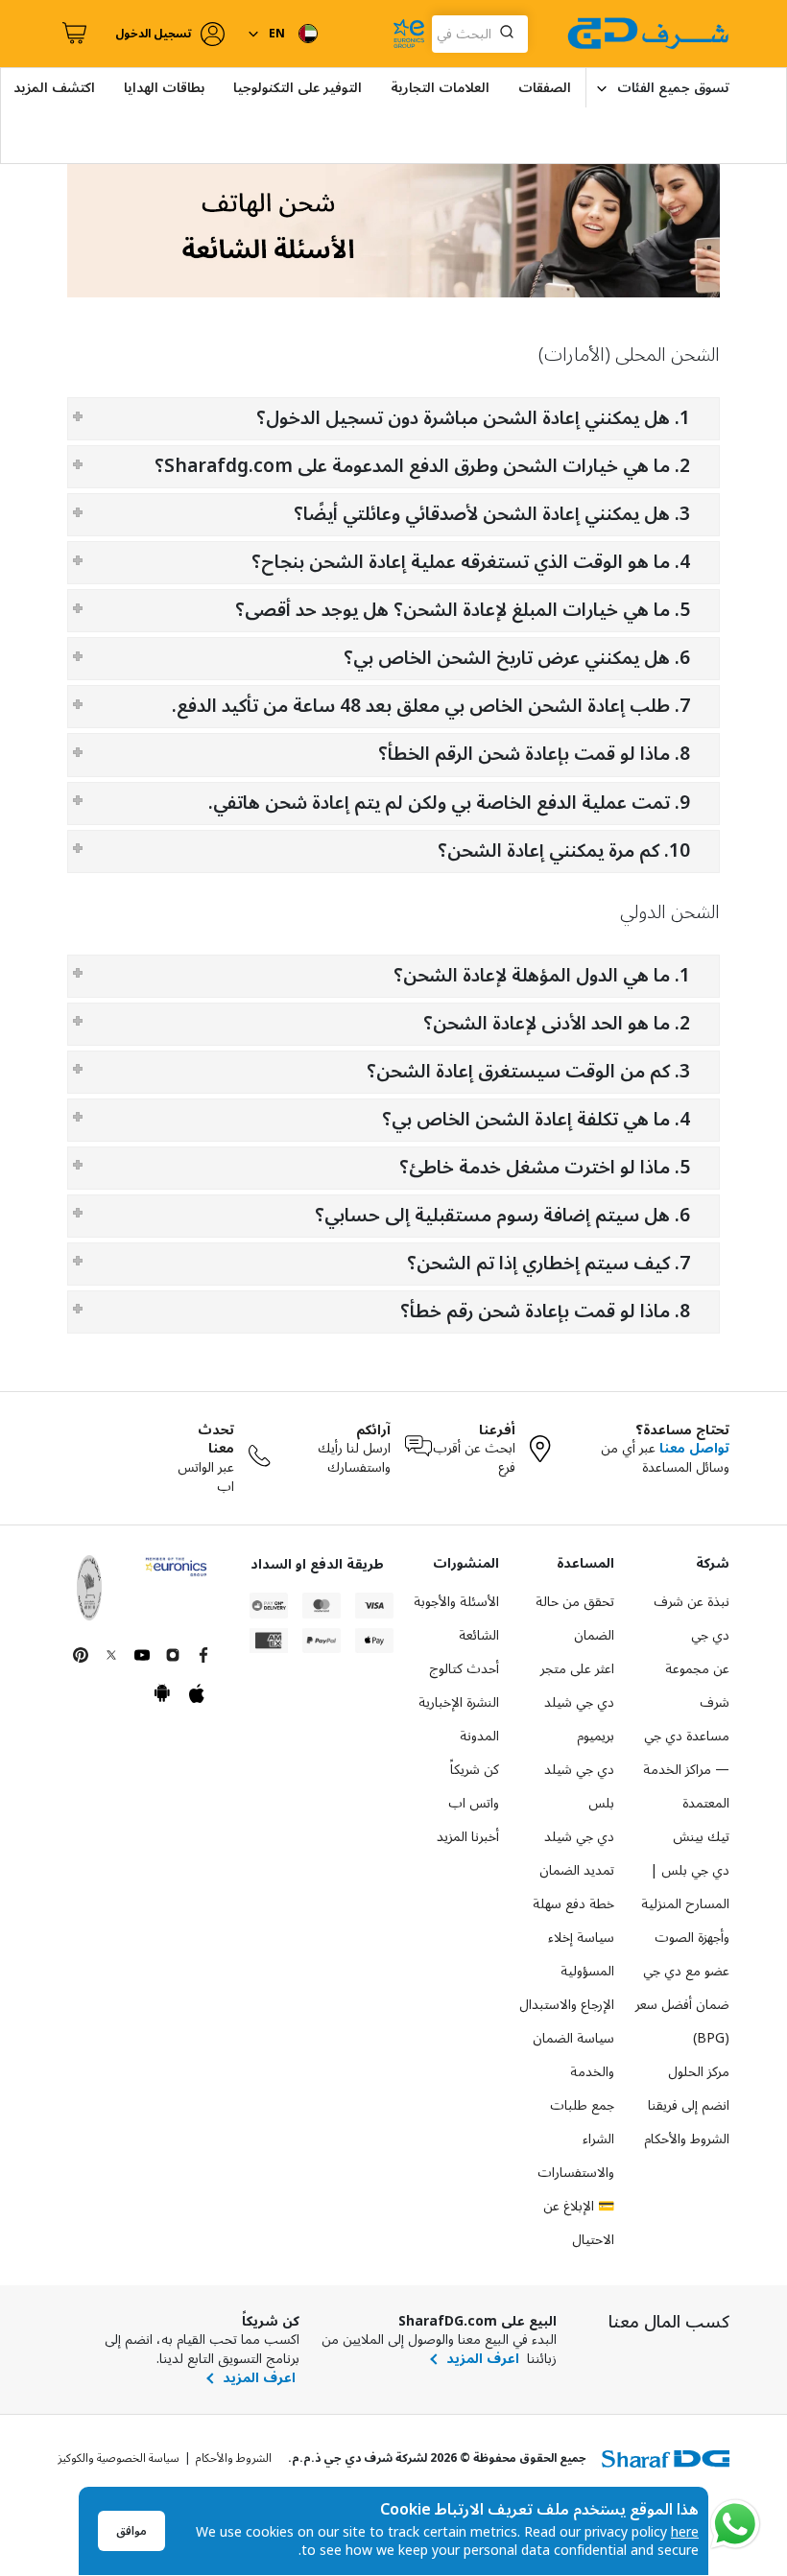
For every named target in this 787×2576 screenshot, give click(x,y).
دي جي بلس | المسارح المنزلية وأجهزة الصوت (685, 1904)
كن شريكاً (475, 1770)
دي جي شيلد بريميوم (579, 1719)
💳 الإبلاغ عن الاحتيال (579, 2223)
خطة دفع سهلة (573, 1904)
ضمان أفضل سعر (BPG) (682, 2021)
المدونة (479, 1736)
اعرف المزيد (483, 2359)
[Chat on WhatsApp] (735, 2524)
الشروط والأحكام (687, 2139)
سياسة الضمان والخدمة (573, 2055)
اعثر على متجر (577, 1669)
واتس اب (474, 1803)
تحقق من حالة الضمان (575, 1619)
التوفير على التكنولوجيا (298, 88)
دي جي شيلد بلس (579, 1786)
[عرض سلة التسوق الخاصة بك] (72, 34)
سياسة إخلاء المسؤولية (581, 1954)
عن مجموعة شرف (697, 1686)
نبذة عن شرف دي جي (692, 1619)
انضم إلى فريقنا (689, 2105)
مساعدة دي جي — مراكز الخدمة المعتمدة (686, 1770)
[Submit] (511, 34)
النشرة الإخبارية (459, 1702)
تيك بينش (701, 1837)
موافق (131, 2531)
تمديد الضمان (577, 1870)
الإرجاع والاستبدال (567, 2005)
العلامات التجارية (440, 88)
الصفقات (545, 88)
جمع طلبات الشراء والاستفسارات (576, 2139)
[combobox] (480, 34)
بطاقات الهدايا (164, 88)
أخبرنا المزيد (468, 1837)
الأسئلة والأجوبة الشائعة (456, 1619)
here (685, 2532)
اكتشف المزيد (54, 88)
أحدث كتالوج (464, 1669)
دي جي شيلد (579, 1837)
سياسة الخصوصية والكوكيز (119, 2458)
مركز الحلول (699, 2072)
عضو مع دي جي (686, 1971)
